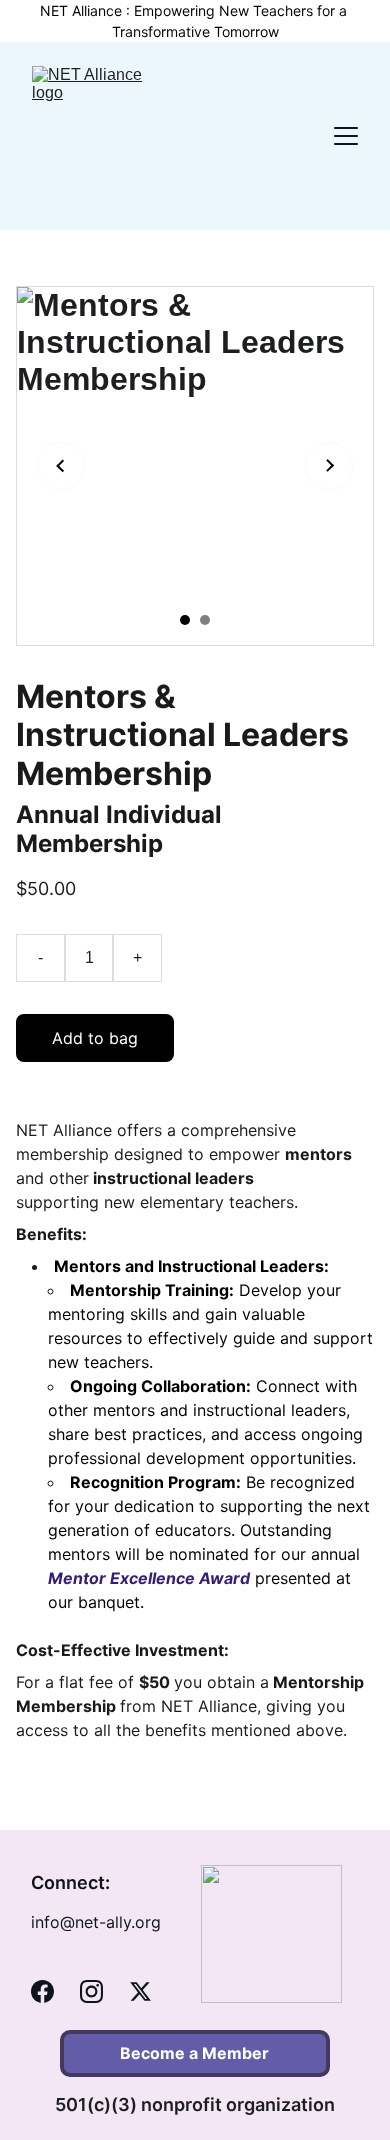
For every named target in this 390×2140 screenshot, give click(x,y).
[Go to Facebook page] (42, 1991)
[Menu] (346, 136)
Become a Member (194, 2053)
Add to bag (95, 1038)
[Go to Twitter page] (140, 1991)
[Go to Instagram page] (91, 1991)
